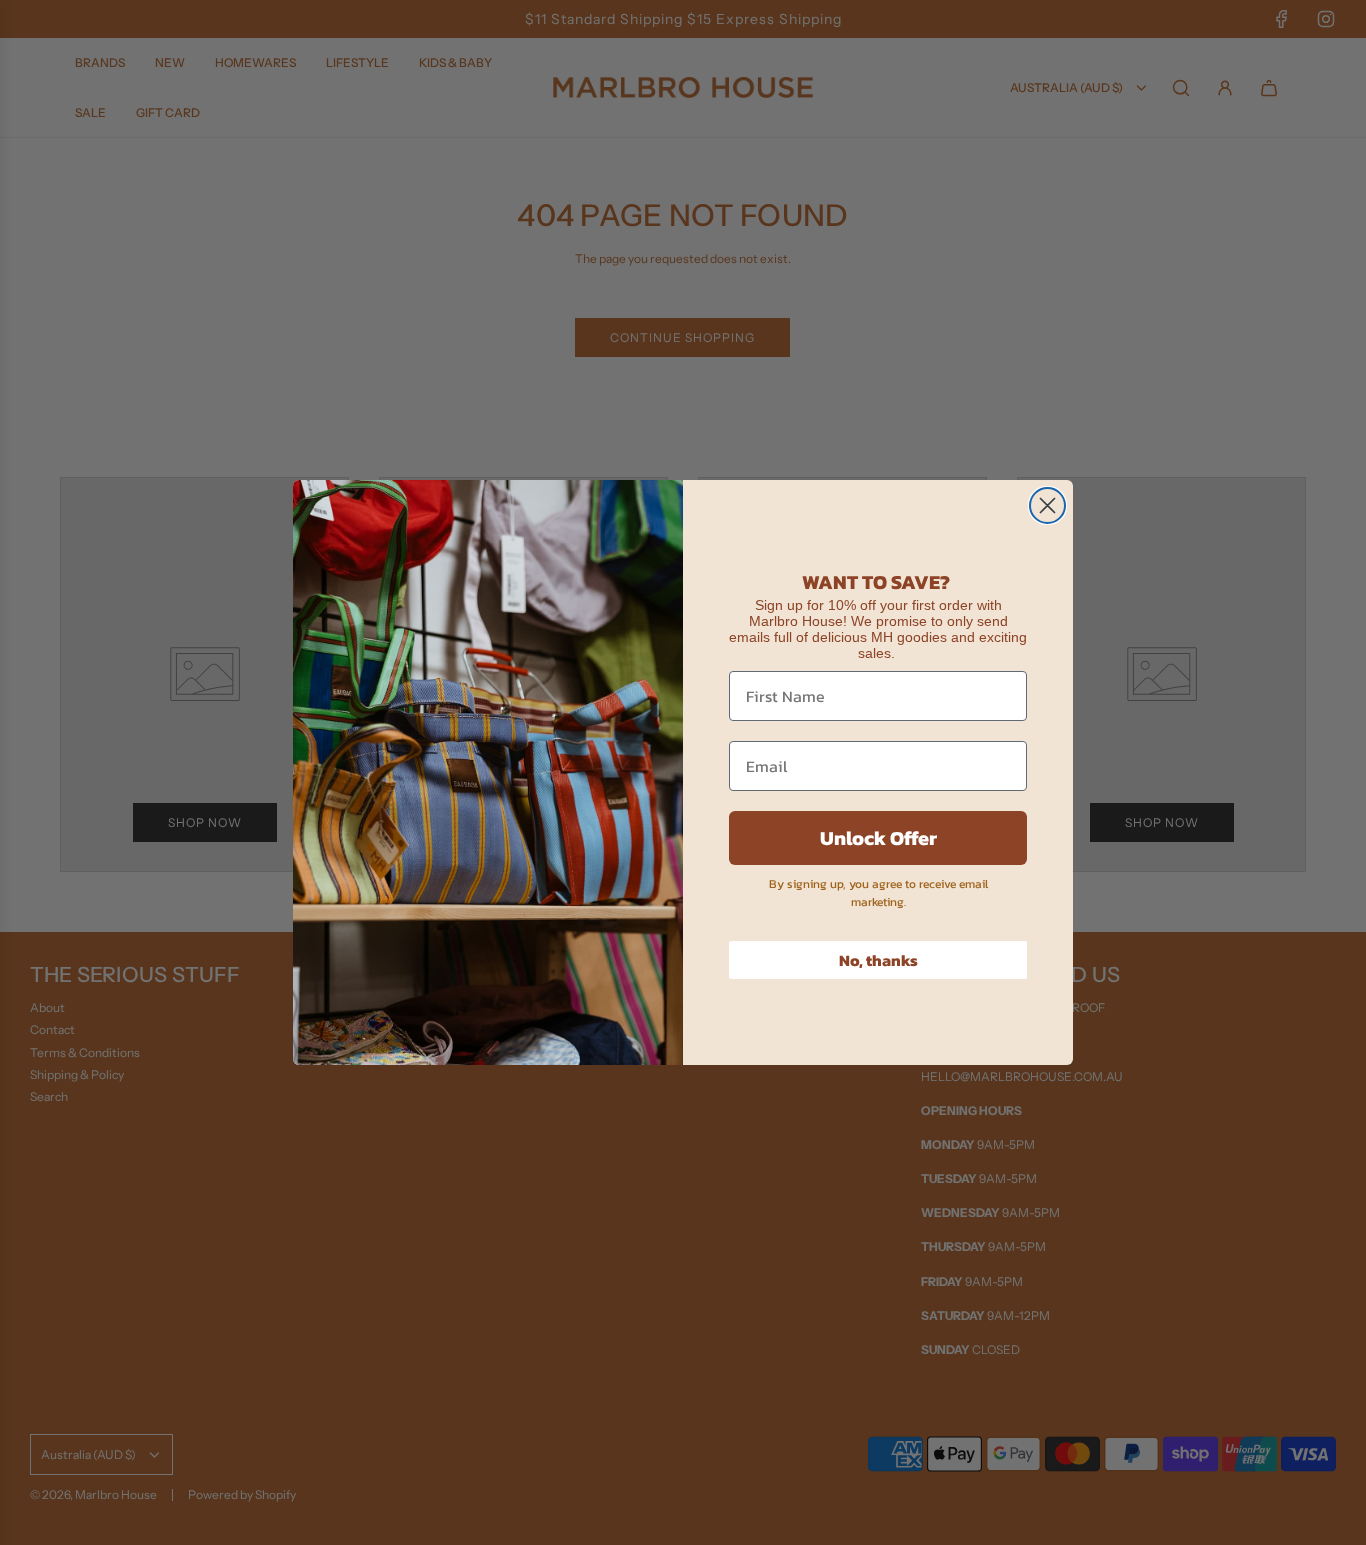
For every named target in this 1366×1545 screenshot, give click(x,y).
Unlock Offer (878, 838)
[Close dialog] (1047, 505)
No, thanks (878, 960)
